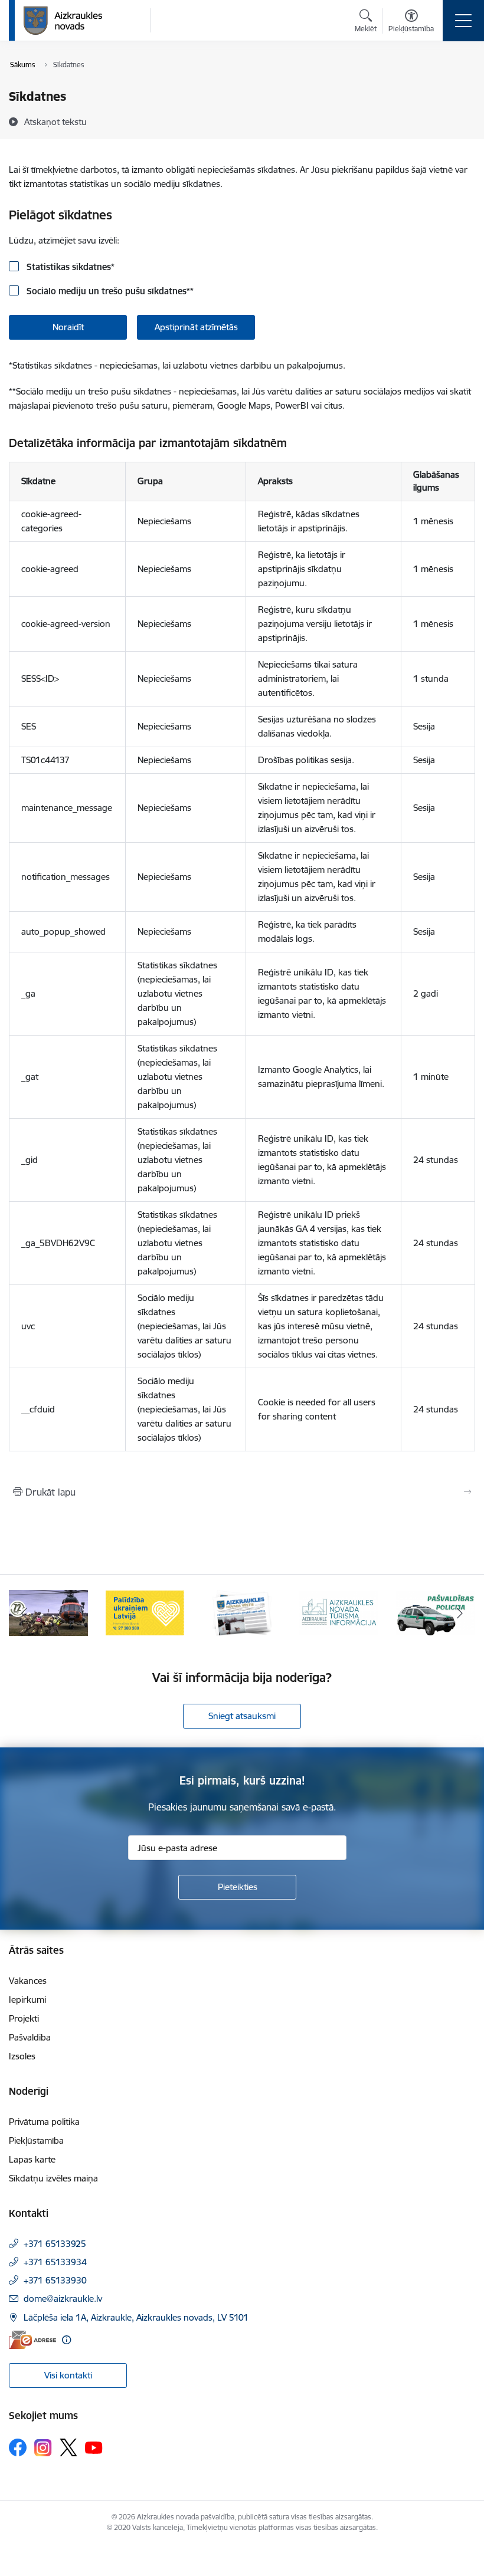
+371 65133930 (55, 2280)
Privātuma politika (44, 2122)
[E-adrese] (32, 2340)
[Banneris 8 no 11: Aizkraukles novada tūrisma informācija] (339, 1612)
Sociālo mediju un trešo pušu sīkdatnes (109, 291)
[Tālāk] (460, 1613)
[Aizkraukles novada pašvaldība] (63, 21)
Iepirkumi (27, 2000)
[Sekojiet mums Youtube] (94, 2447)
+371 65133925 (55, 2244)
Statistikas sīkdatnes (69, 267)
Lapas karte (32, 2159)
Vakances (28, 1981)
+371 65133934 (55, 2262)
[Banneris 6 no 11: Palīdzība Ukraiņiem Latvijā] (145, 1612)
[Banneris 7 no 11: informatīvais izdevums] (242, 1612)
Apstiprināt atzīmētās (196, 327)
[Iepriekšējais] (24, 1613)
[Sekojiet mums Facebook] (18, 2447)
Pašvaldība (30, 2037)
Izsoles (22, 2056)
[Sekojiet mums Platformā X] (68, 2447)
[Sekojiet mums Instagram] (43, 2448)
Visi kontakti (68, 2375)
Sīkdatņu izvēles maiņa (53, 2178)
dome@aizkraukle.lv (63, 2299)
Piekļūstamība (36, 2140)
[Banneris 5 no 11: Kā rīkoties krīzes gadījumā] (48, 1612)
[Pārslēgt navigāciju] (463, 21)
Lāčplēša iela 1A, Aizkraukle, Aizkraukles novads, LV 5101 (136, 2317)
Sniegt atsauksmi (242, 1716)
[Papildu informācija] (66, 2340)
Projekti (24, 2018)
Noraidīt (68, 327)
